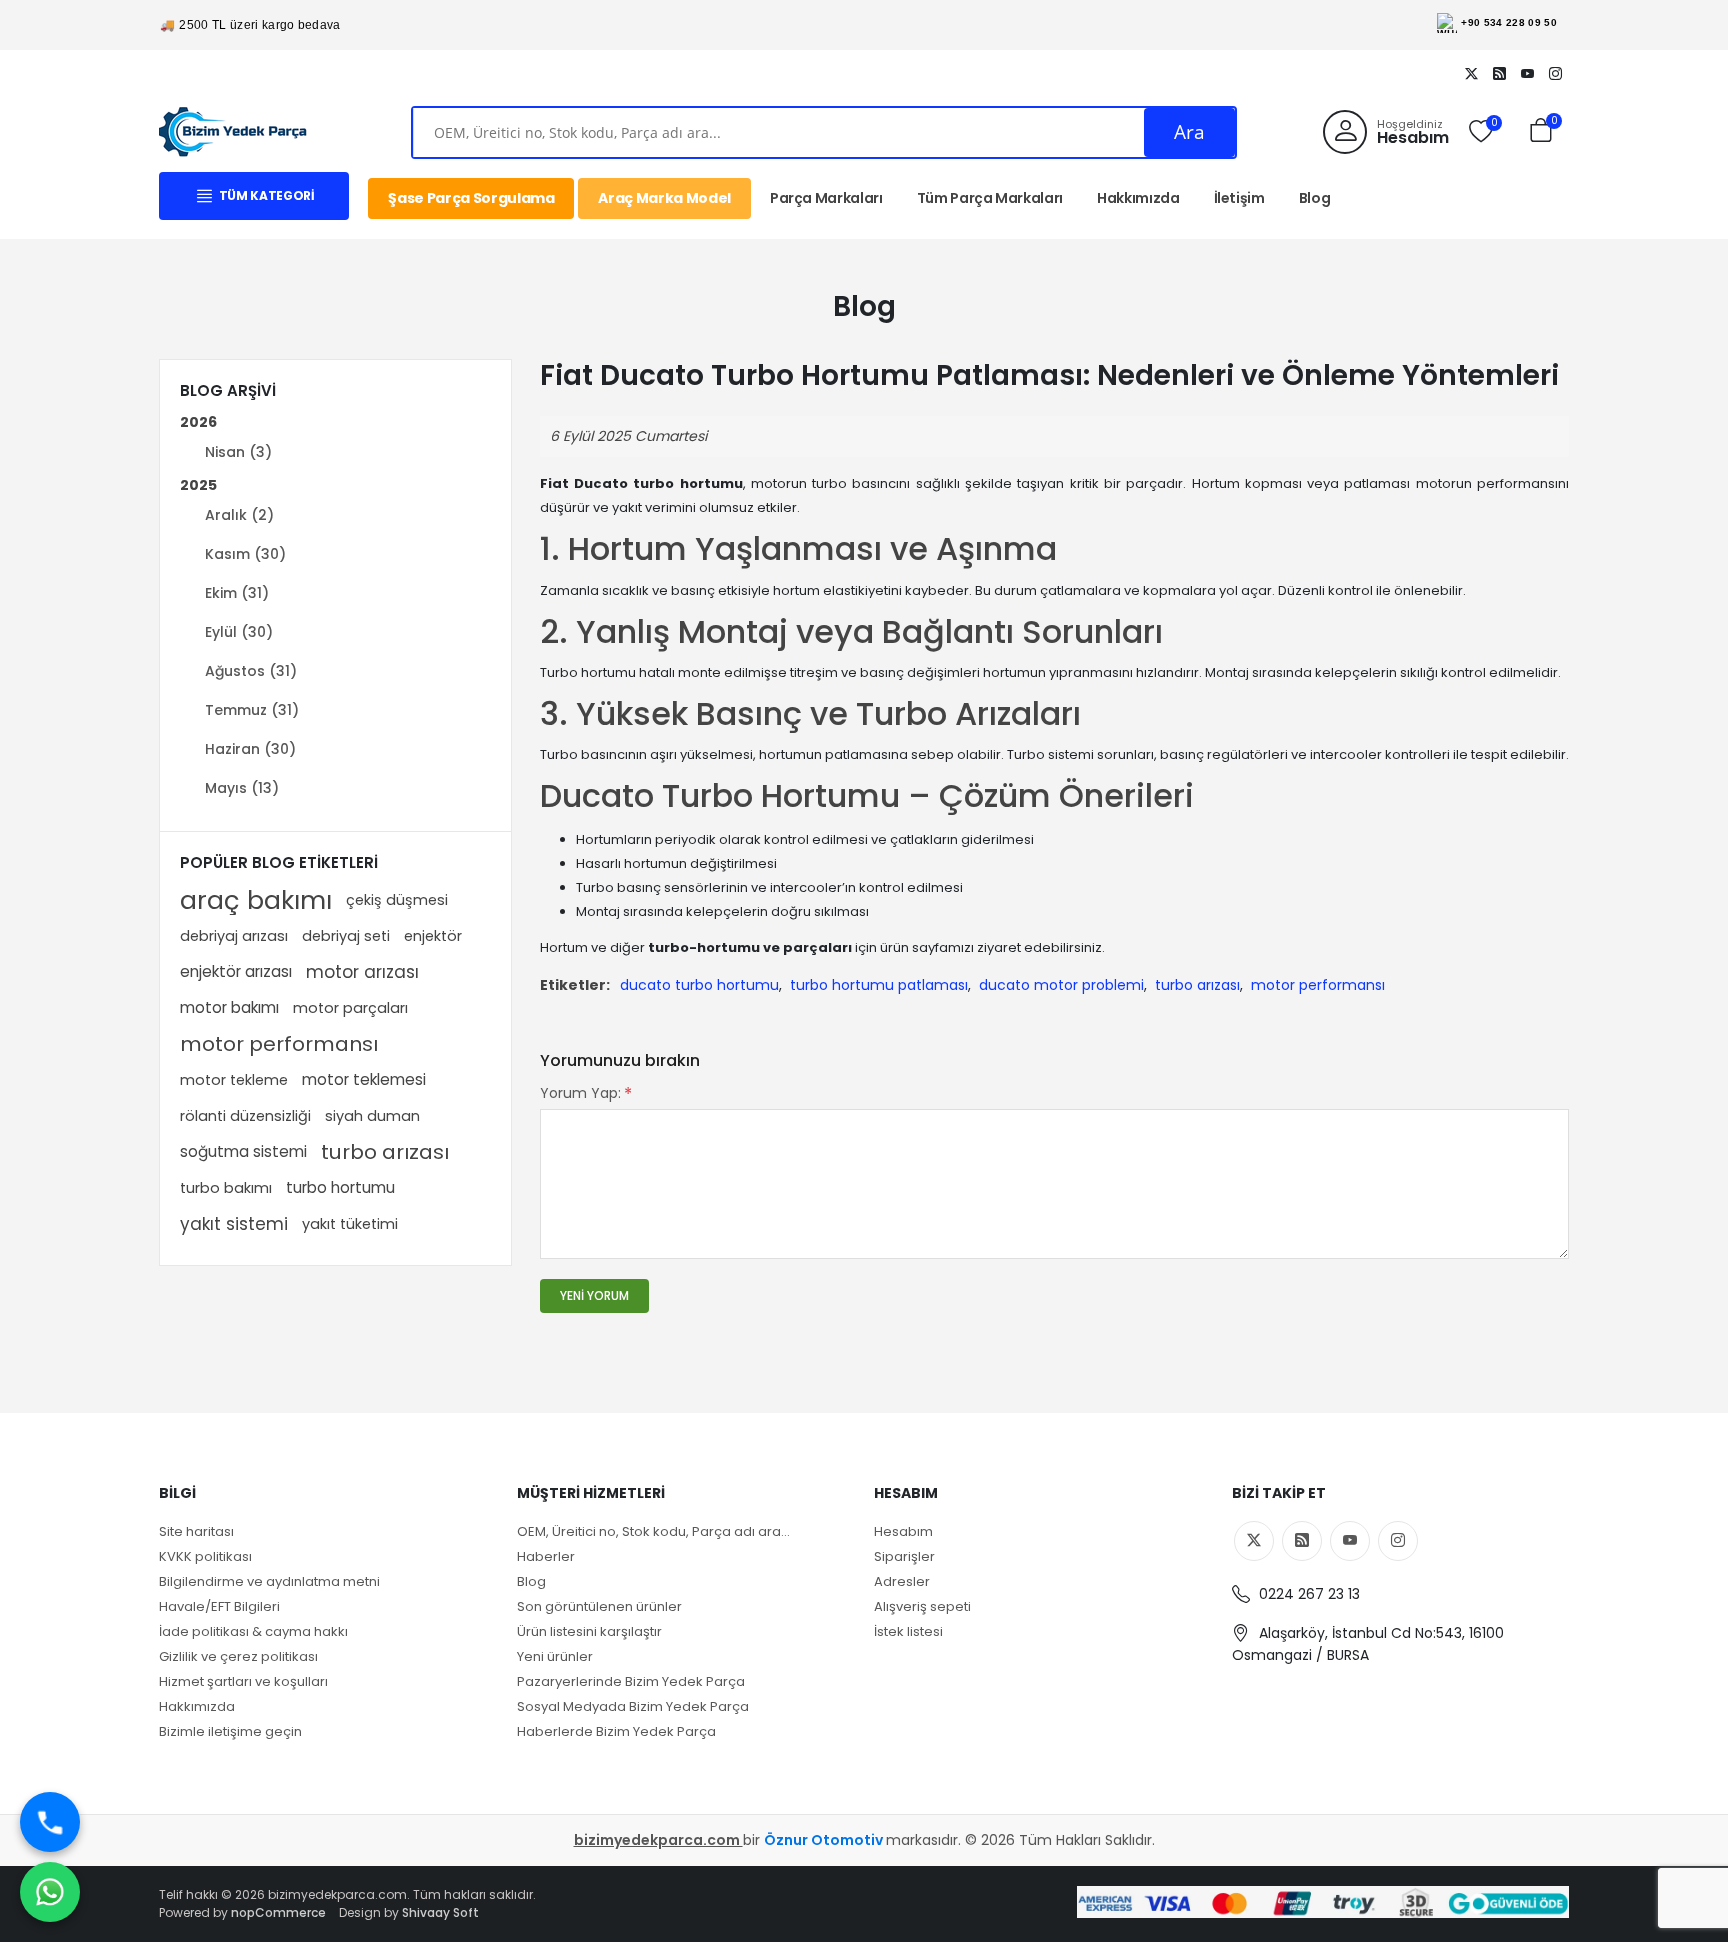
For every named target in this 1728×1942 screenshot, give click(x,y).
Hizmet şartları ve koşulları (243, 1681)
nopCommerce (278, 1912)
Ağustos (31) (251, 671)
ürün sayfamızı (927, 947)
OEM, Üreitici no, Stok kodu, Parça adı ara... (653, 1531)
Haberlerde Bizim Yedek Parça (616, 1731)
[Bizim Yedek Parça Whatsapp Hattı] (50, 1892)
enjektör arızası (236, 971)
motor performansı (279, 1044)
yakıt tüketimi (350, 1224)
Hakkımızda (1138, 198)
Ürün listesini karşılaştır (589, 1631)
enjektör (433, 936)
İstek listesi (908, 1631)
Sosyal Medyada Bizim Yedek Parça (633, 1706)
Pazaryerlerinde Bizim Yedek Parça (631, 1681)
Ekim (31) (237, 593)
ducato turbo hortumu (699, 985)
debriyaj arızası (234, 936)
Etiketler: (575, 985)
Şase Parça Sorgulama (471, 198)
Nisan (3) (238, 452)
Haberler (546, 1556)
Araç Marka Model (664, 198)
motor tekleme (234, 1080)
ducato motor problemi (1061, 985)
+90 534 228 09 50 (1509, 22)
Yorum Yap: (580, 1093)
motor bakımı (229, 1007)
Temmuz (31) (252, 710)
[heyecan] (1471, 73)
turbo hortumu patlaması (879, 985)
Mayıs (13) (242, 788)
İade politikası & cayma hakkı (253, 1631)
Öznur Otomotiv (825, 1840)
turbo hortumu (340, 1187)
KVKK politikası (205, 1556)
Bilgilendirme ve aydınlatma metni (269, 1581)
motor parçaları (350, 1008)
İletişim (1239, 198)
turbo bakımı (226, 1188)
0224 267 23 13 (1307, 1594)
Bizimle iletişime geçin (230, 1731)
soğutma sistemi (243, 1151)
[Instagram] (1555, 73)
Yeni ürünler (555, 1656)
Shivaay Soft (440, 1912)
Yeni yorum (594, 1295)
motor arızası (362, 972)
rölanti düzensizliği (245, 1116)
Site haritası (196, 1531)
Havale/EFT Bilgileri (219, 1606)
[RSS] (1499, 73)
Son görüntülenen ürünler (599, 1606)
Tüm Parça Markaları (990, 198)
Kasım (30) (245, 554)
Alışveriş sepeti (922, 1606)
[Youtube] (1527, 73)
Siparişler (904, 1556)
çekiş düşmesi (397, 900)
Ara (1189, 132)
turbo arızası (385, 1152)
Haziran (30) (250, 749)
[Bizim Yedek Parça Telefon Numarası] (50, 1822)
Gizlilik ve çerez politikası (238, 1656)
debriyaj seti (346, 936)
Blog (1315, 198)
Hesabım (903, 1531)
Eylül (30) (239, 632)
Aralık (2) (239, 515)
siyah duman (372, 1116)
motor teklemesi (364, 1079)
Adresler (902, 1581)
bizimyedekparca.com (658, 1840)
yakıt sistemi (234, 1224)
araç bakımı (256, 900)
